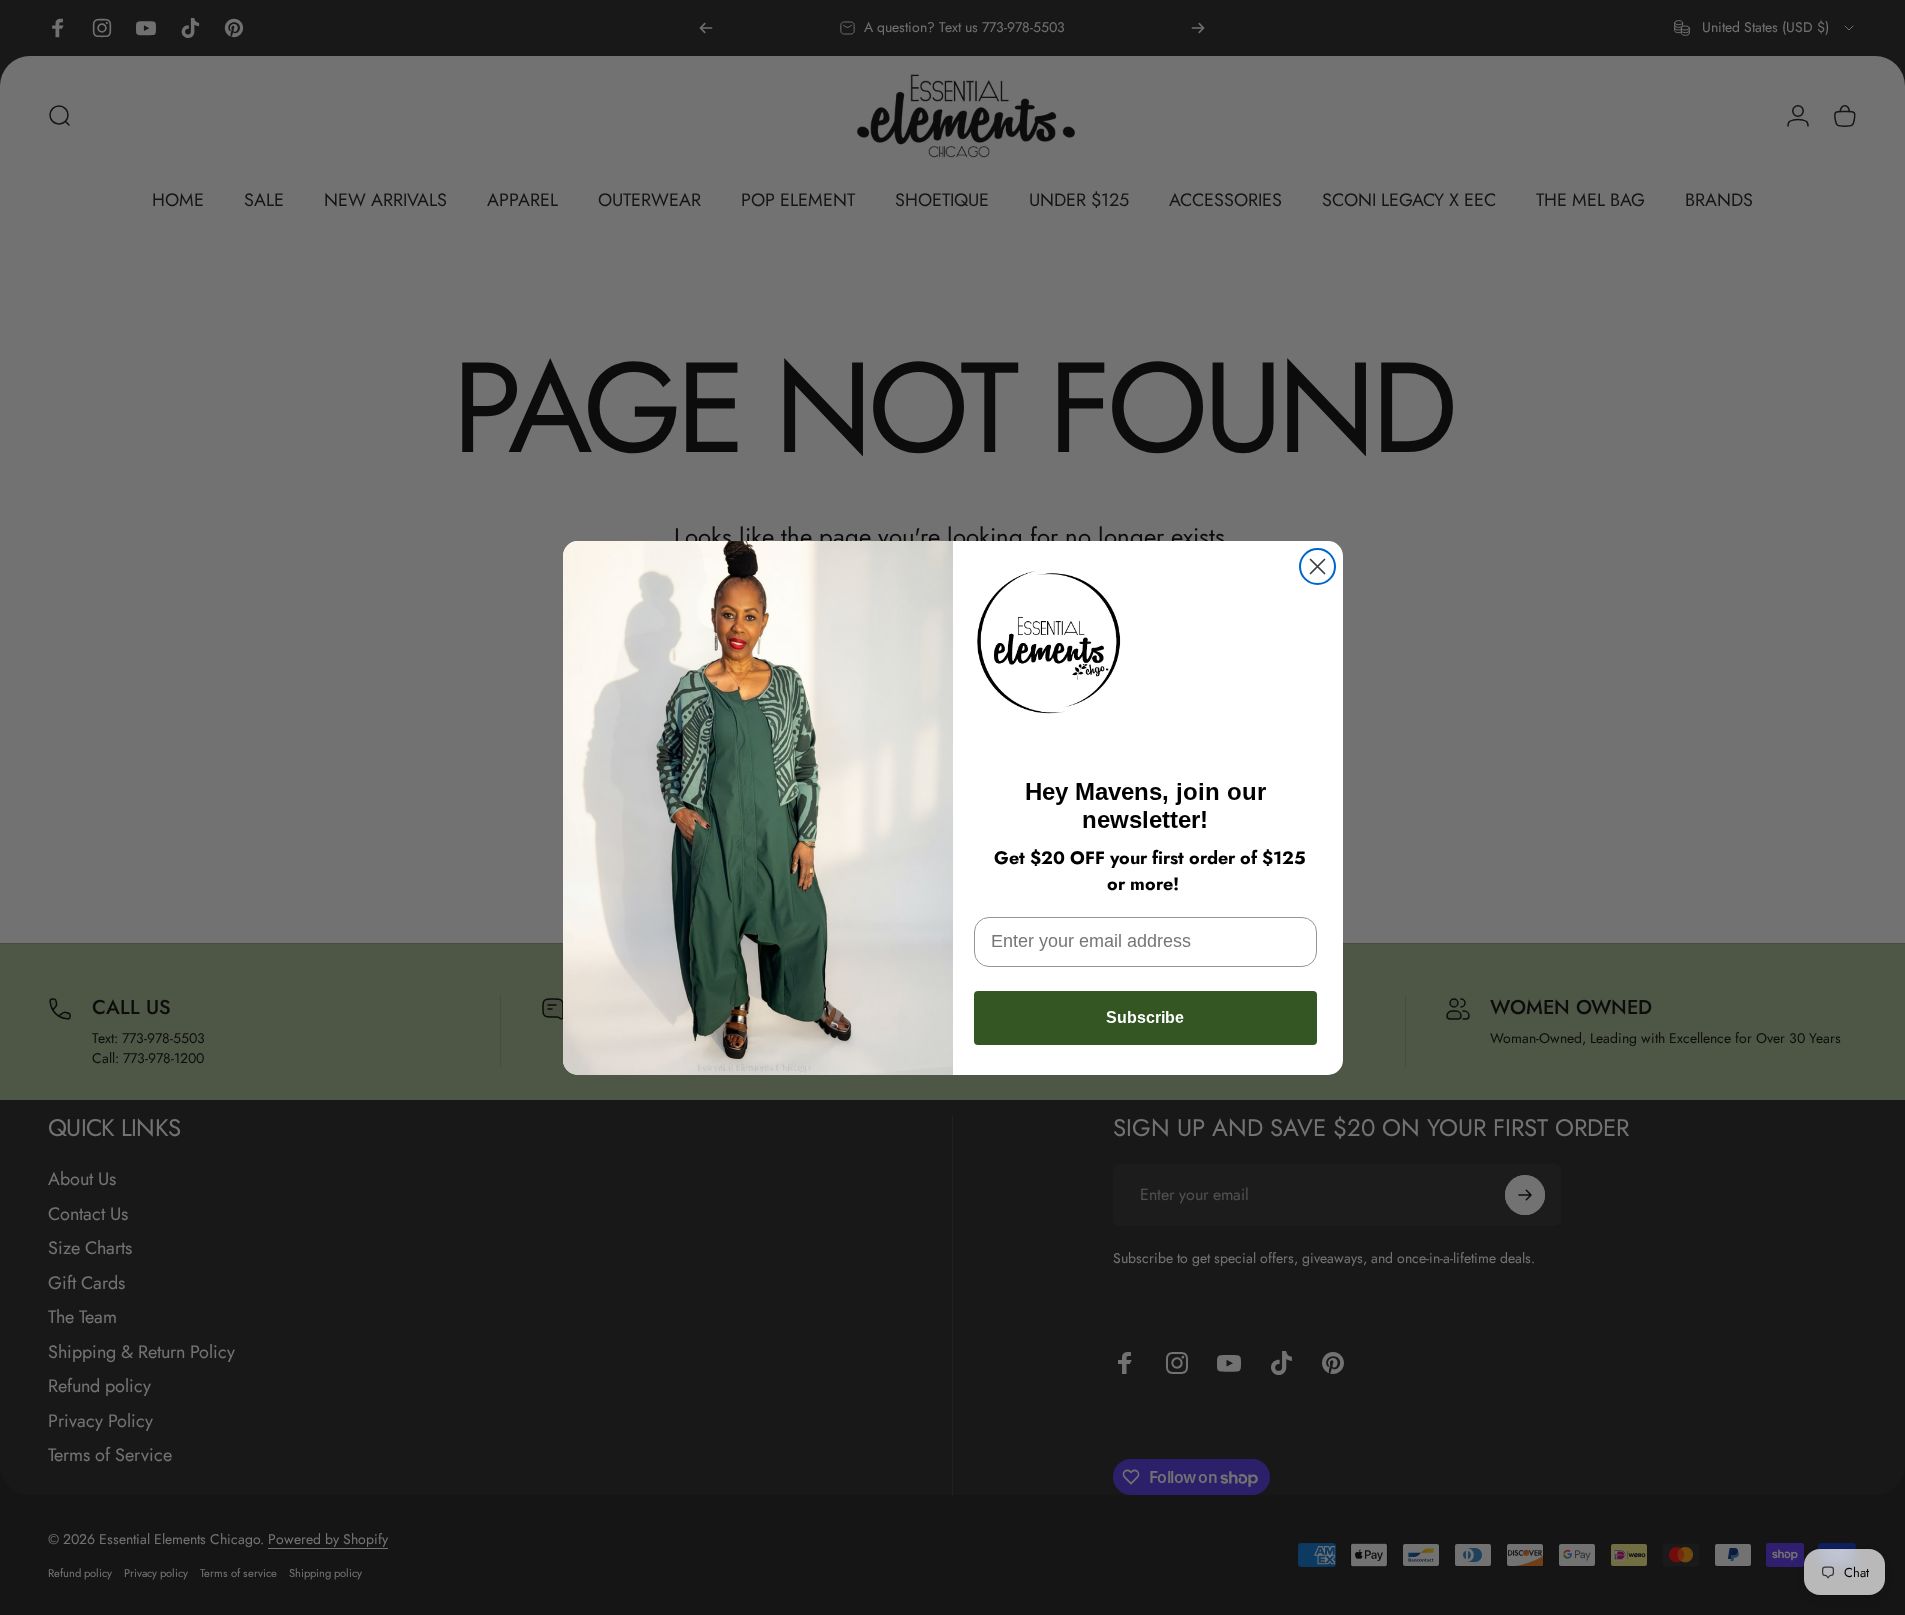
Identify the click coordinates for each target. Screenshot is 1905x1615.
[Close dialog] (1317, 566)
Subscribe (1145, 1017)
